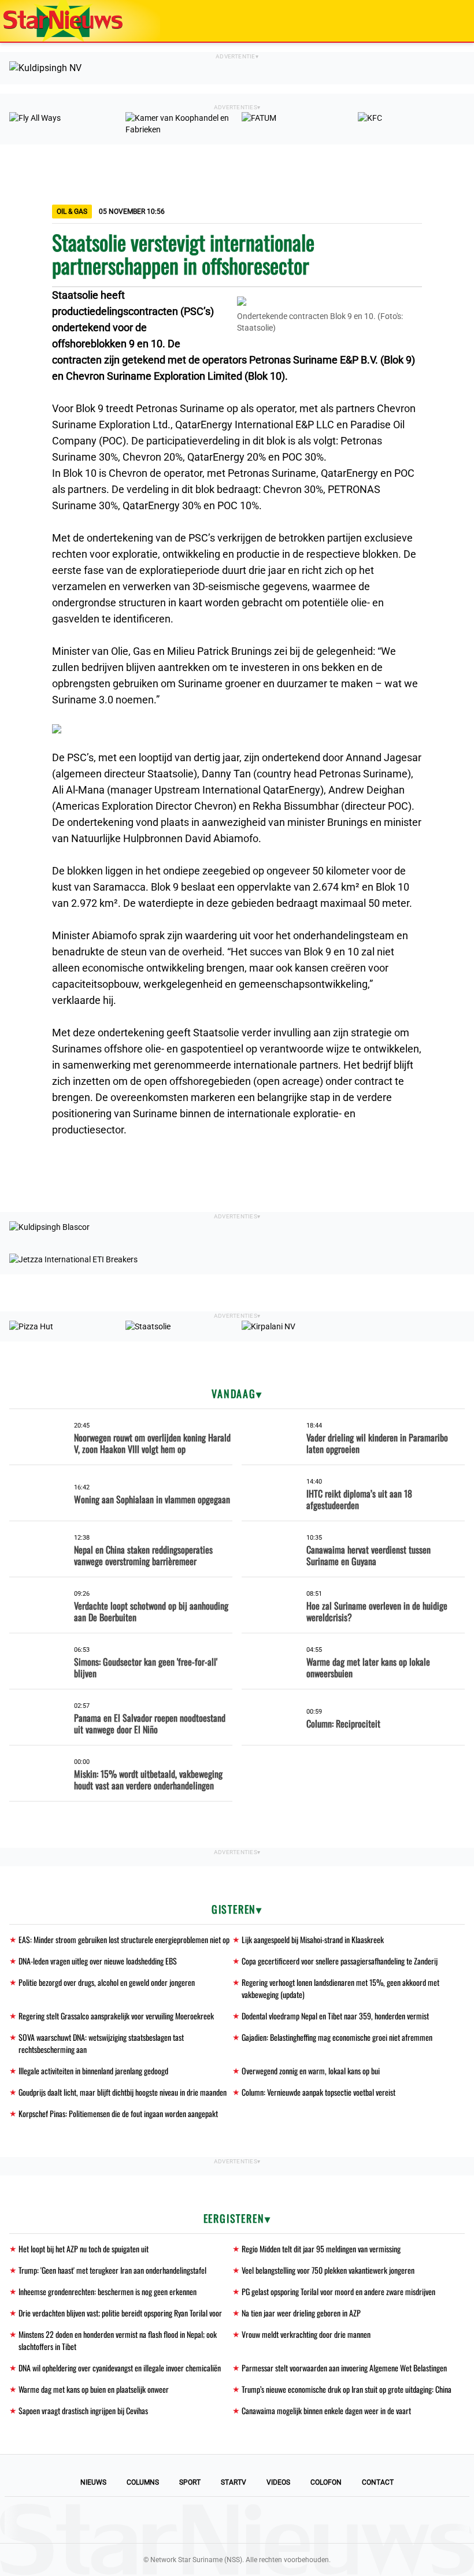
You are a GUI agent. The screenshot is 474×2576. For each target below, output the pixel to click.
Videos (278, 2482)
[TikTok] (276, 2520)
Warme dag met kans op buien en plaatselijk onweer (94, 2389)
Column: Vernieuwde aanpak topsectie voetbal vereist (319, 2092)
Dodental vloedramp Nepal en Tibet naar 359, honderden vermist (335, 2016)
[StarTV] (438, 22)
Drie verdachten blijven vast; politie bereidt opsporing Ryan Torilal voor (120, 2313)
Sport (190, 2482)
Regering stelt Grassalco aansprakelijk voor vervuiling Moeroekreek (116, 2016)
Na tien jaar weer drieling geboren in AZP (301, 2313)
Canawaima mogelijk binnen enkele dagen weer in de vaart (326, 2410)
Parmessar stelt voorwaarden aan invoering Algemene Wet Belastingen (344, 2368)
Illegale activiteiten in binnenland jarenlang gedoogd (93, 2071)
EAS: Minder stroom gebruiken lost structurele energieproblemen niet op (124, 1939)
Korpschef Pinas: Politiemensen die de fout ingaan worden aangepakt (118, 2113)
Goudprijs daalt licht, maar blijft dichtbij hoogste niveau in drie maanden (123, 2092)
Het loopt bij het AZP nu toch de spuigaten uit (84, 2249)
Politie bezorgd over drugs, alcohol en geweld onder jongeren (107, 1982)
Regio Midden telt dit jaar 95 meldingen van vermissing (321, 2249)
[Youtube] (198, 2520)
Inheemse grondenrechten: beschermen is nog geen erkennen (108, 2291)
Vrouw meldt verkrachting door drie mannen (306, 2334)
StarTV (234, 2482)
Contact (378, 2482)
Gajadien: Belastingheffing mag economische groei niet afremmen (337, 2037)
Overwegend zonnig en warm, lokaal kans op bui (311, 2071)
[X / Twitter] (237, 2520)
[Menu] (453, 21)
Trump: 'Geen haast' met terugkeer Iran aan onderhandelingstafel (112, 2270)
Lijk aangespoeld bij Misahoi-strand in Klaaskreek (313, 1939)
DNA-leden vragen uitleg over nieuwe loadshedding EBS (98, 1961)
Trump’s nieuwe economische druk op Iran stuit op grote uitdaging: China (347, 2389)
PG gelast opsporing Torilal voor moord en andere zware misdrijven (338, 2291)
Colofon (326, 2482)
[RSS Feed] (316, 2520)
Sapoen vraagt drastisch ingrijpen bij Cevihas (83, 2410)
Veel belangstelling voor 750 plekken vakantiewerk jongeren (328, 2270)
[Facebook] (158, 2520)
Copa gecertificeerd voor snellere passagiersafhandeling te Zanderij (340, 1961)
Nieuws (93, 2482)
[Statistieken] (468, 2567)
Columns (143, 2482)
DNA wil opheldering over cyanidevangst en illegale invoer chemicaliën (120, 2368)
